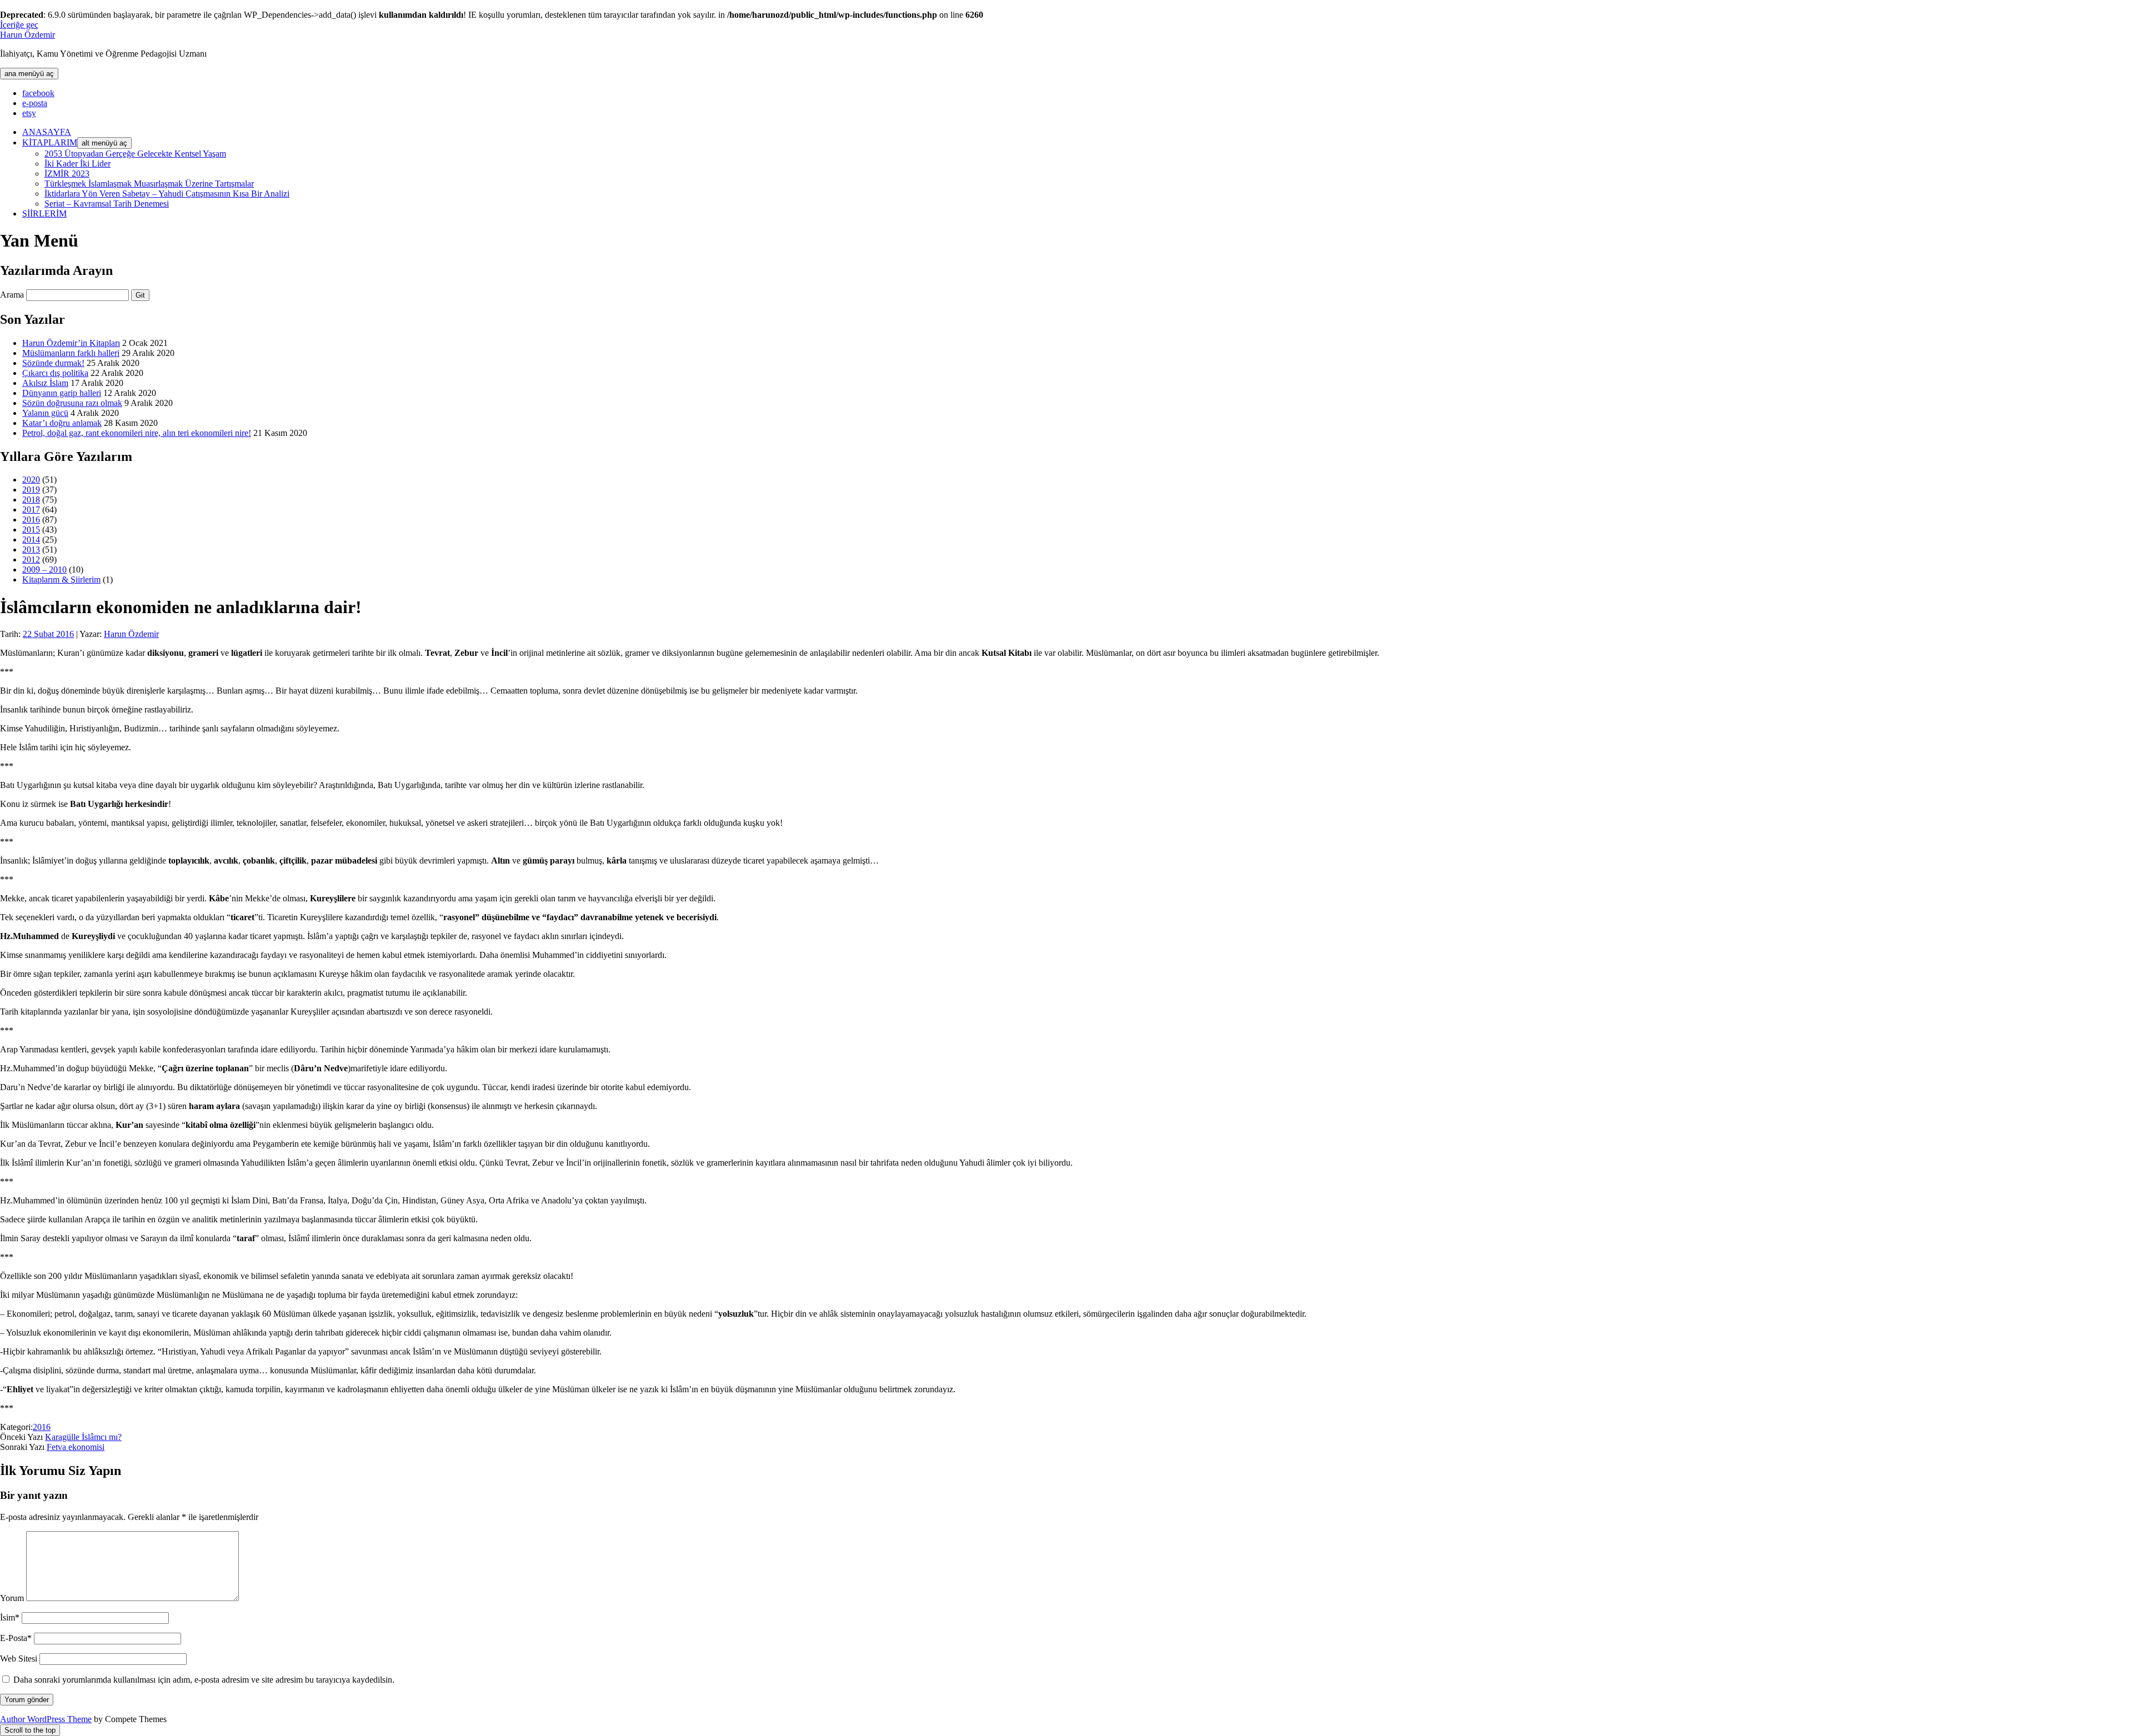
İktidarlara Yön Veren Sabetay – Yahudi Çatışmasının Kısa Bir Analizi (167, 194)
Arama (12, 295)
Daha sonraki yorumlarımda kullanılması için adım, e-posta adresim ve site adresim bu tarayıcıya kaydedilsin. (204, 1680)
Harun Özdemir (27, 35)
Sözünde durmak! (53, 363)
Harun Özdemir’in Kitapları (71, 343)
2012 (31, 560)
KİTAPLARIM (50, 142)
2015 (31, 530)
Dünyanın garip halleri (62, 393)
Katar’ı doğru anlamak (62, 423)
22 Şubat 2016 (48, 634)
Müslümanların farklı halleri (71, 353)
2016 (31, 520)
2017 (31, 510)
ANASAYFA (47, 132)
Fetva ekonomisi (76, 1447)
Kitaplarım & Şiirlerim (61, 579)
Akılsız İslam (45, 383)
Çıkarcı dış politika (55, 373)
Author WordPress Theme (46, 1719)
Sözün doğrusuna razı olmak (72, 403)
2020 (31, 480)
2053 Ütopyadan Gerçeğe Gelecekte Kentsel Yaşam (135, 154)
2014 (31, 540)
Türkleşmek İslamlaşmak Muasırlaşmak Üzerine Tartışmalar (149, 184)
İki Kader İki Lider (77, 164)
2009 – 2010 (44, 570)
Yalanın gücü (45, 413)
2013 (31, 550)
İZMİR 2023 (67, 174)
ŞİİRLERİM (44, 214)
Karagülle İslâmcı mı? (83, 1437)
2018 (31, 500)
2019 (31, 490)
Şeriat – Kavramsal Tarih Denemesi (107, 204)
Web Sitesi (19, 1659)
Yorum (12, 1598)
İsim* (10, 1617)
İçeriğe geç (19, 25)
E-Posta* (16, 1638)
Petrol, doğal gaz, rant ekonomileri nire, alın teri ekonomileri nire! (137, 433)
